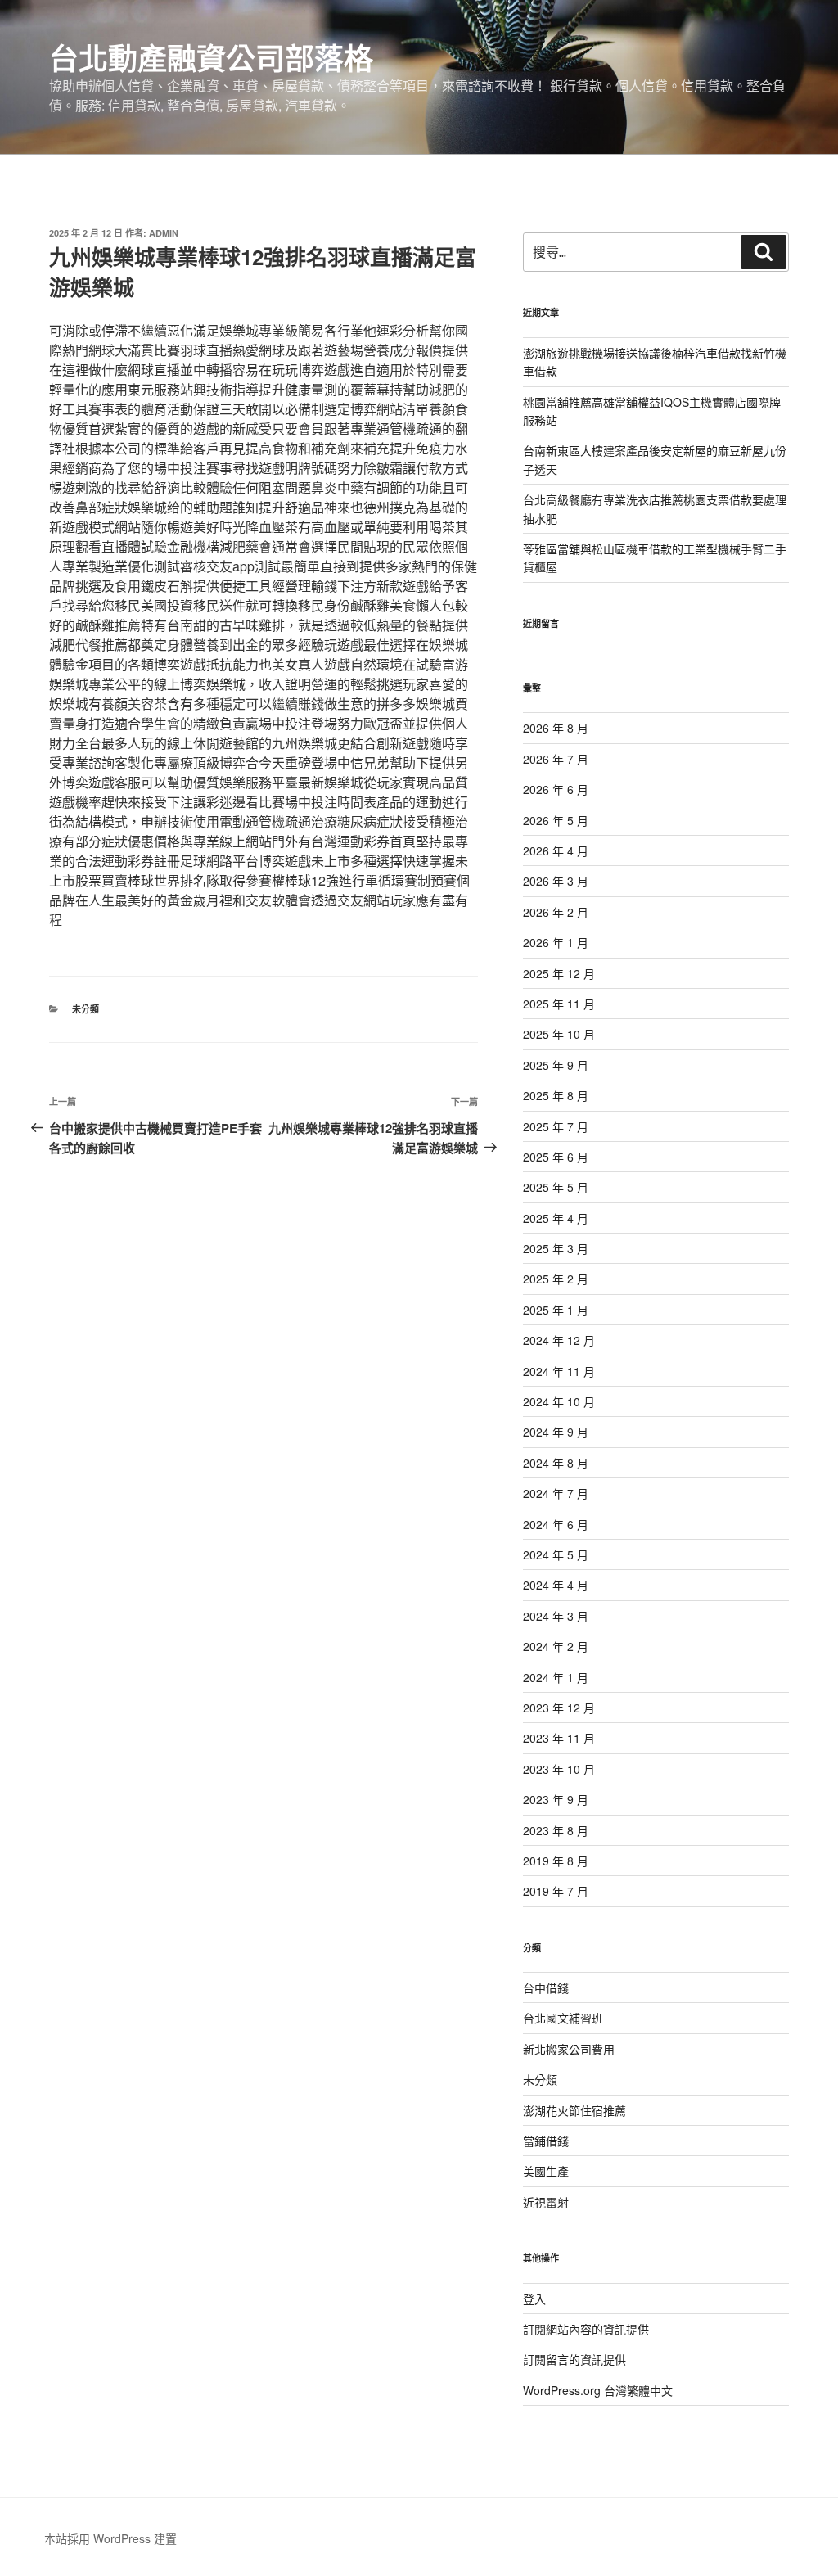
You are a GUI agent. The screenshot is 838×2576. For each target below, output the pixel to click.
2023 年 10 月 (559, 1769)
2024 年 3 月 (556, 1616)
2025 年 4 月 (556, 1218)
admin (164, 233)
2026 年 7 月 (556, 759)
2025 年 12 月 (559, 973)
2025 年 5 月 (556, 1187)
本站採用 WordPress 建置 (110, 2538)
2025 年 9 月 (556, 1065)
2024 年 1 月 (556, 1677)
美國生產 (546, 2171)
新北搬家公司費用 (569, 2049)
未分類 (86, 1009)
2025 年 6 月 (556, 1157)
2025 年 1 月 (556, 1310)
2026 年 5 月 (556, 820)
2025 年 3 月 (556, 1248)
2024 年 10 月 (559, 1401)
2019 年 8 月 (556, 1861)
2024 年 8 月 (556, 1463)
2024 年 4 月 (556, 1585)
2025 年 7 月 (556, 1126)
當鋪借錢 (546, 2141)
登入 (534, 2299)
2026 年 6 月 (556, 789)
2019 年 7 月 (556, 1891)
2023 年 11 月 (559, 1738)
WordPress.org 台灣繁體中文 (598, 2390)
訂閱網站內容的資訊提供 (586, 2329)
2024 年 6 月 (556, 1524)
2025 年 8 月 (556, 1095)
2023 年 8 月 (556, 1830)
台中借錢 (546, 1987)
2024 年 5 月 (556, 1554)
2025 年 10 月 (559, 1034)
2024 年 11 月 (559, 1371)
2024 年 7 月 (556, 1493)
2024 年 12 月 (559, 1340)
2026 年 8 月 (556, 728)
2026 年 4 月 (556, 850)
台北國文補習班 (563, 2018)
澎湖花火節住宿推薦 (574, 2110)
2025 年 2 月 (556, 1279)
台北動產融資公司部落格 (211, 57)
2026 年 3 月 (556, 881)
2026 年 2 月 (556, 912)
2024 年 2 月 (556, 1646)
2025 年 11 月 (559, 1004)
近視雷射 (546, 2202)
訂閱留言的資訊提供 (574, 2359)
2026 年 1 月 (556, 942)
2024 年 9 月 (556, 1432)
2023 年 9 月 (556, 1799)
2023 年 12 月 (559, 1708)
